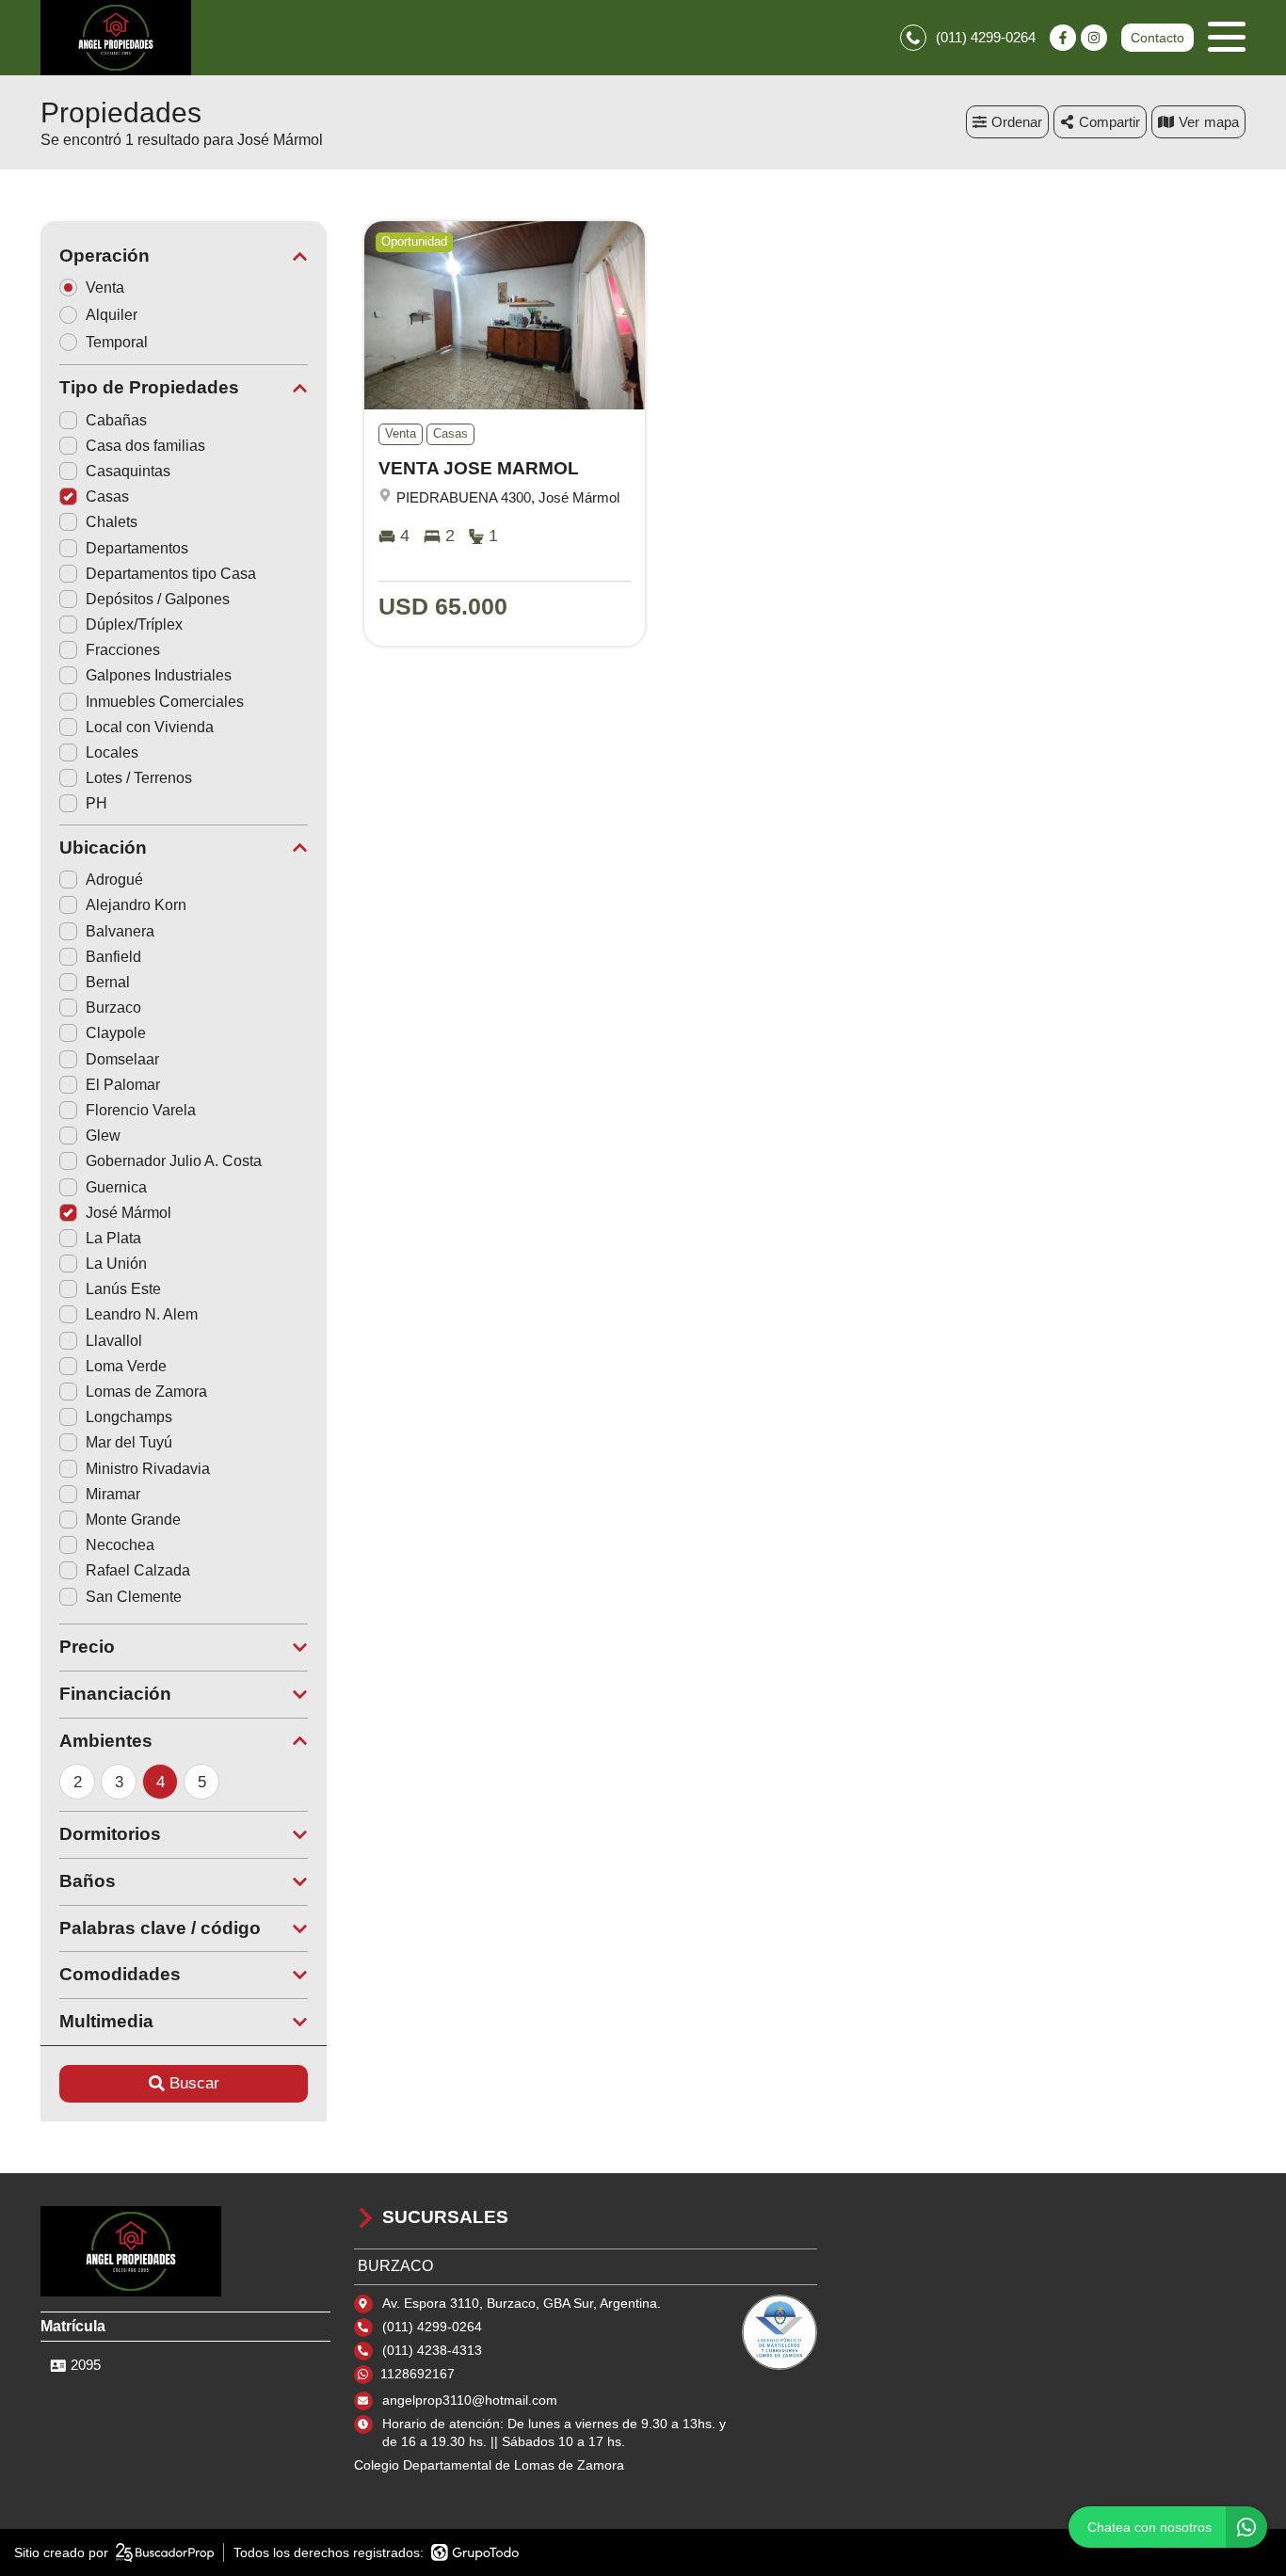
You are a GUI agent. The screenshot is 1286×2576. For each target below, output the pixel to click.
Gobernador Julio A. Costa (174, 1161)
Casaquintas (128, 471)
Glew (103, 1136)
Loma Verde (126, 1366)
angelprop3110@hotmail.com (470, 2400)
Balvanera (120, 931)
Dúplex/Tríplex (134, 624)
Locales (112, 752)
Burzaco (113, 1008)
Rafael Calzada (138, 1570)
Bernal (108, 982)
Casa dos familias (145, 446)
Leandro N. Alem (142, 1314)
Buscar (194, 2083)
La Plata (113, 1238)
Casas (107, 496)
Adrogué (114, 880)
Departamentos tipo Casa (171, 574)
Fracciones (123, 650)
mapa (1222, 122)
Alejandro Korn (136, 905)
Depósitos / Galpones (158, 599)
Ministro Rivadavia (148, 1469)
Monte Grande (133, 1520)
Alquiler (112, 315)
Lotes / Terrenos (139, 778)
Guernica (116, 1187)
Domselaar (122, 1059)
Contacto (1157, 38)
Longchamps (129, 1417)
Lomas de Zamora (146, 1392)
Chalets (112, 522)
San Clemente (134, 1597)
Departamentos (137, 548)
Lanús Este (123, 1289)
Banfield (113, 957)
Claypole (116, 1033)
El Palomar (123, 1085)
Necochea (120, 1545)
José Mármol (129, 1213)
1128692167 (418, 2374)
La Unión (116, 1264)
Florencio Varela (141, 1110)
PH (96, 803)
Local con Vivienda (150, 727)
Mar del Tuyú (129, 1442)
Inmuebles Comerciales (165, 702)
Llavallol (114, 1341)
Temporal (117, 342)
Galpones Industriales (159, 675)
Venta (105, 288)
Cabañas (116, 420)
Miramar (113, 1494)
